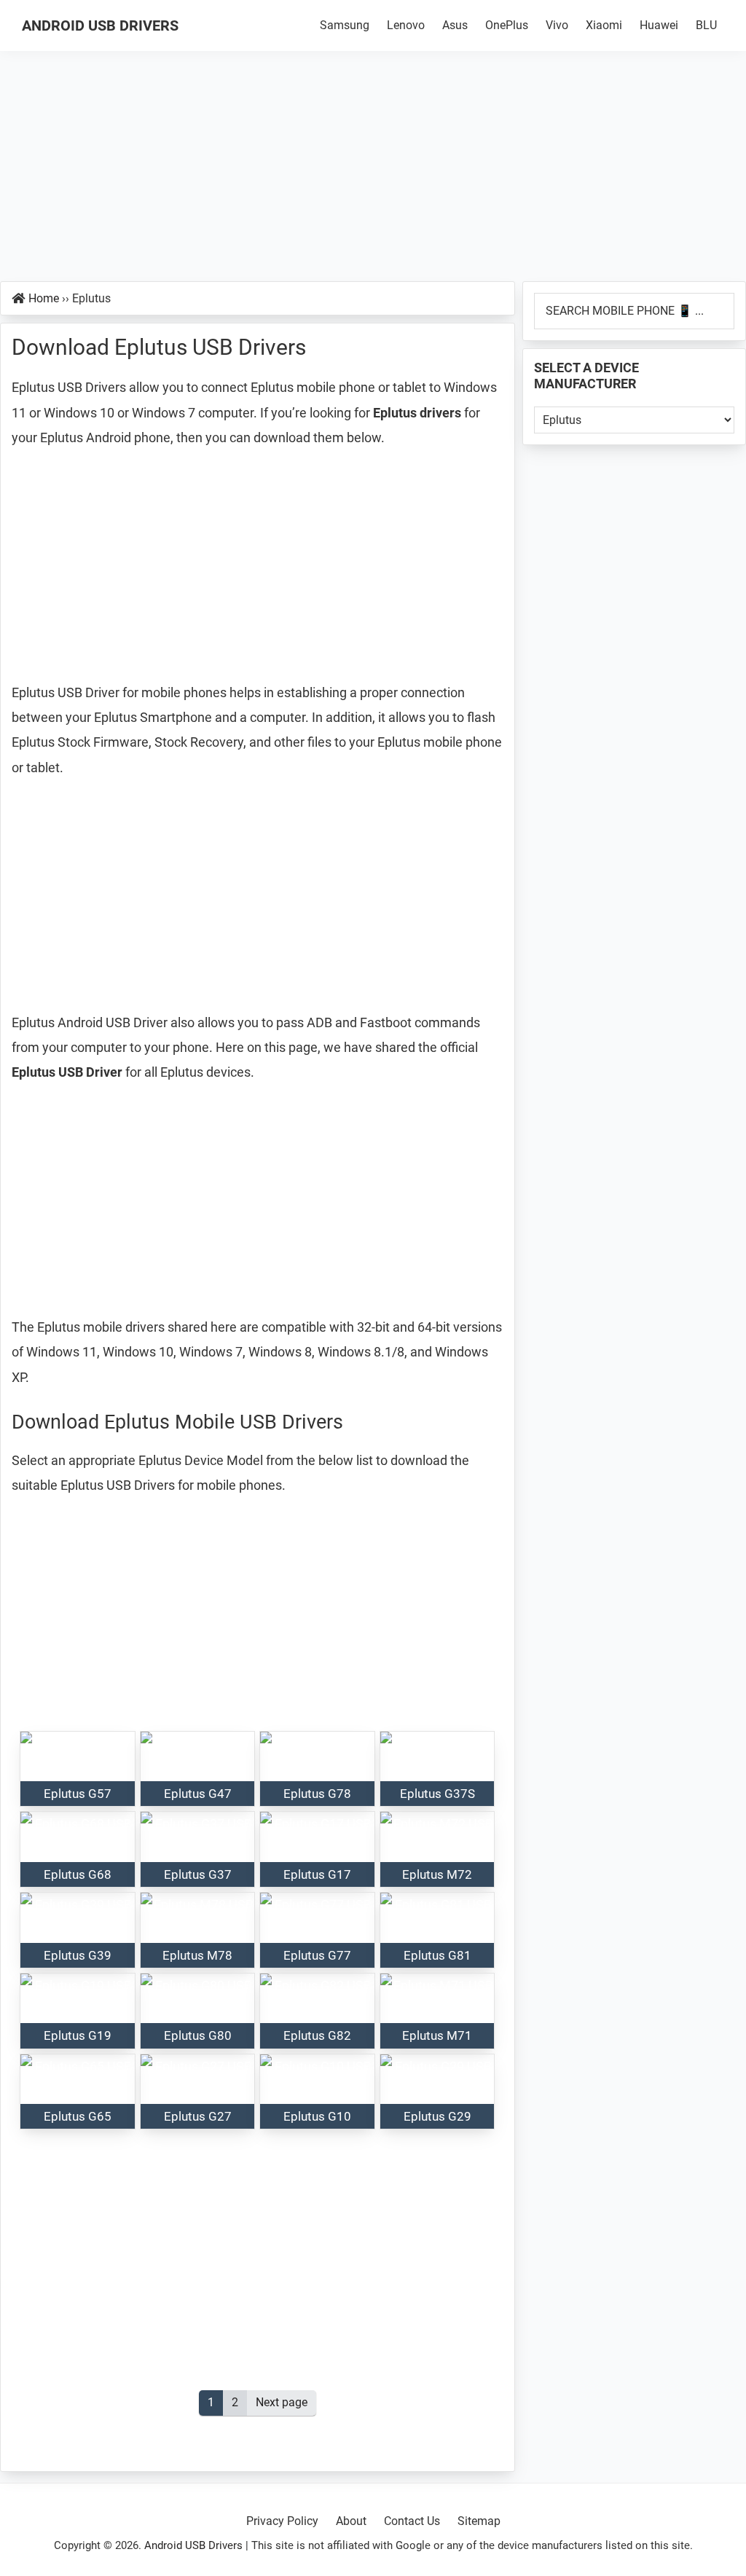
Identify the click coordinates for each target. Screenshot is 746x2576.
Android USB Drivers (100, 25)
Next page (282, 2402)
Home (44, 298)
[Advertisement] (373, 173)
